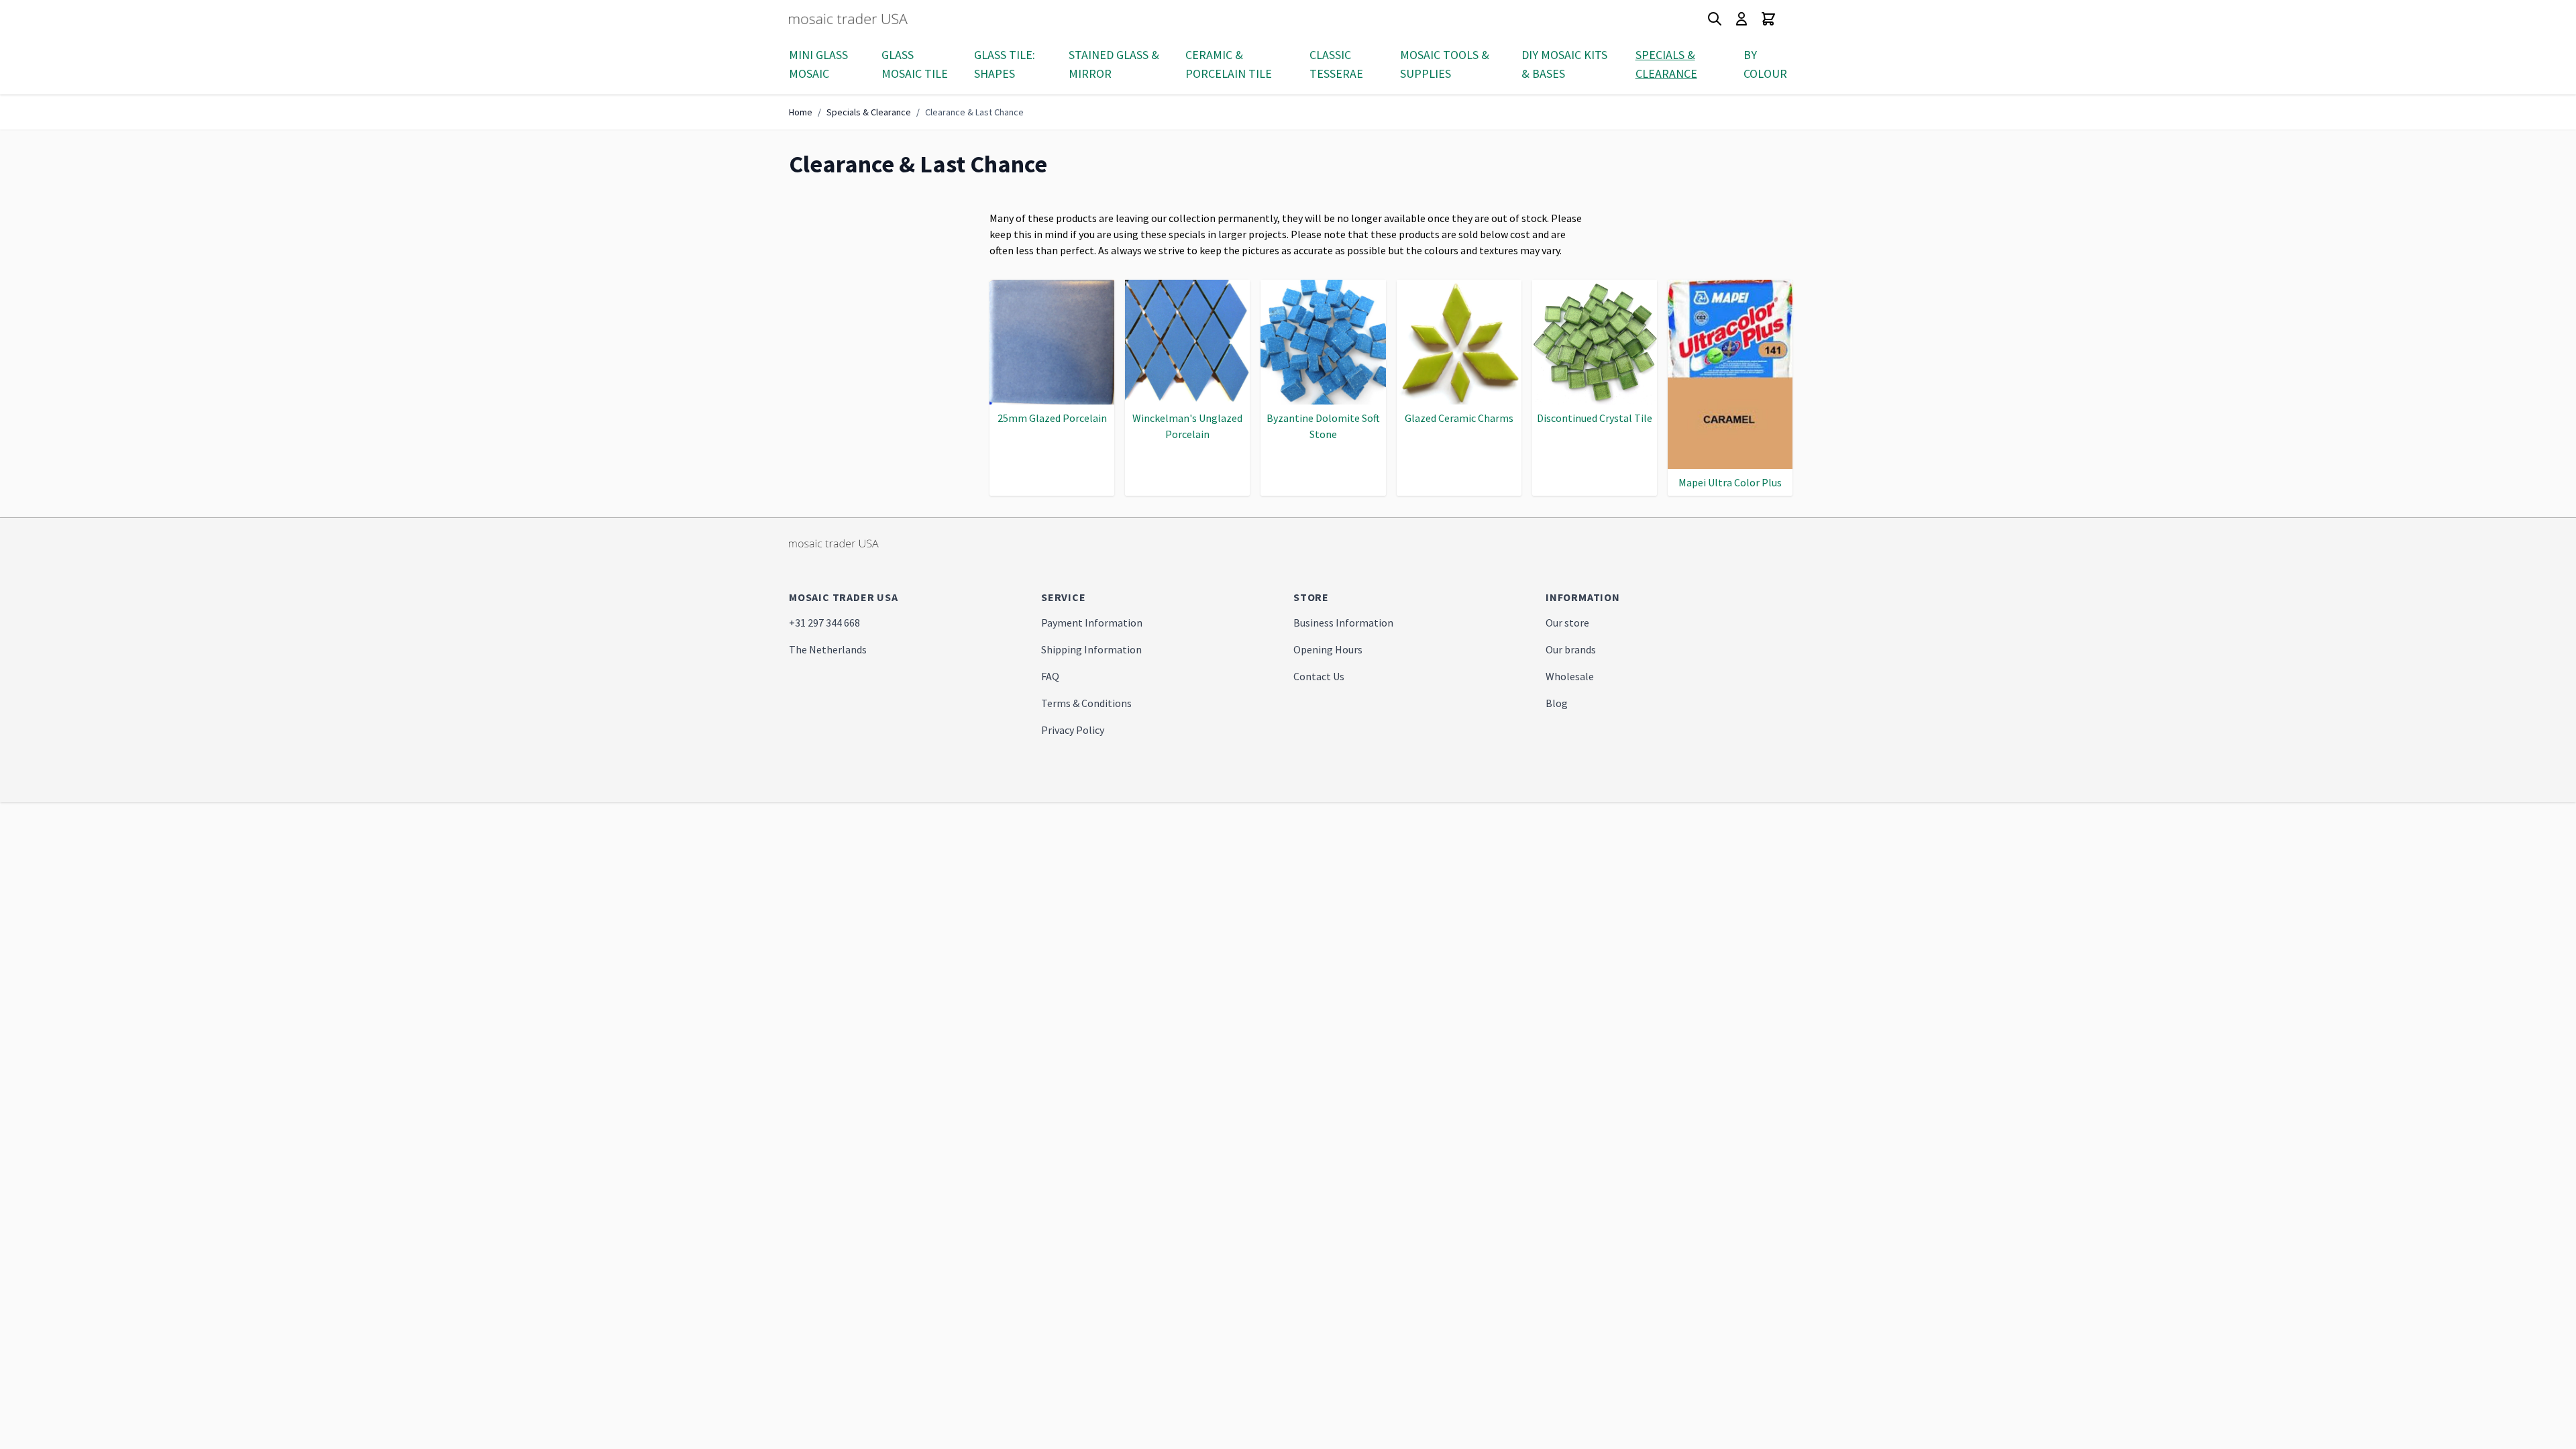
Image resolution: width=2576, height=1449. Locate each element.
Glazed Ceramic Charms (1459, 418)
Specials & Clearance (1666, 64)
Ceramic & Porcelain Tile (1229, 64)
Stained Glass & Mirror (1114, 64)
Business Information (1343, 623)
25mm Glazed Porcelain (1052, 418)
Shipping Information (1091, 649)
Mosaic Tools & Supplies (1445, 64)
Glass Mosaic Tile (915, 64)
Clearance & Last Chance (974, 112)
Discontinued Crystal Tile (1595, 418)
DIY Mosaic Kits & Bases (1564, 64)
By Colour (1765, 64)
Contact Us (1319, 676)
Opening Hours (1328, 649)
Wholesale (1570, 676)
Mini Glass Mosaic (818, 64)
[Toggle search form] (1715, 19)
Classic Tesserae (1336, 64)
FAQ (1050, 676)
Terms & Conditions (1086, 703)
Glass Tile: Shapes (1005, 64)
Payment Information (1092, 623)
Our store (1567, 623)
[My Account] (1741, 19)
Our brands (1571, 649)
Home (801, 112)
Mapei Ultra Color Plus (1730, 482)
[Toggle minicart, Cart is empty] (1768, 19)
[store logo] (873, 19)
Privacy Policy (1073, 730)
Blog (1557, 703)
